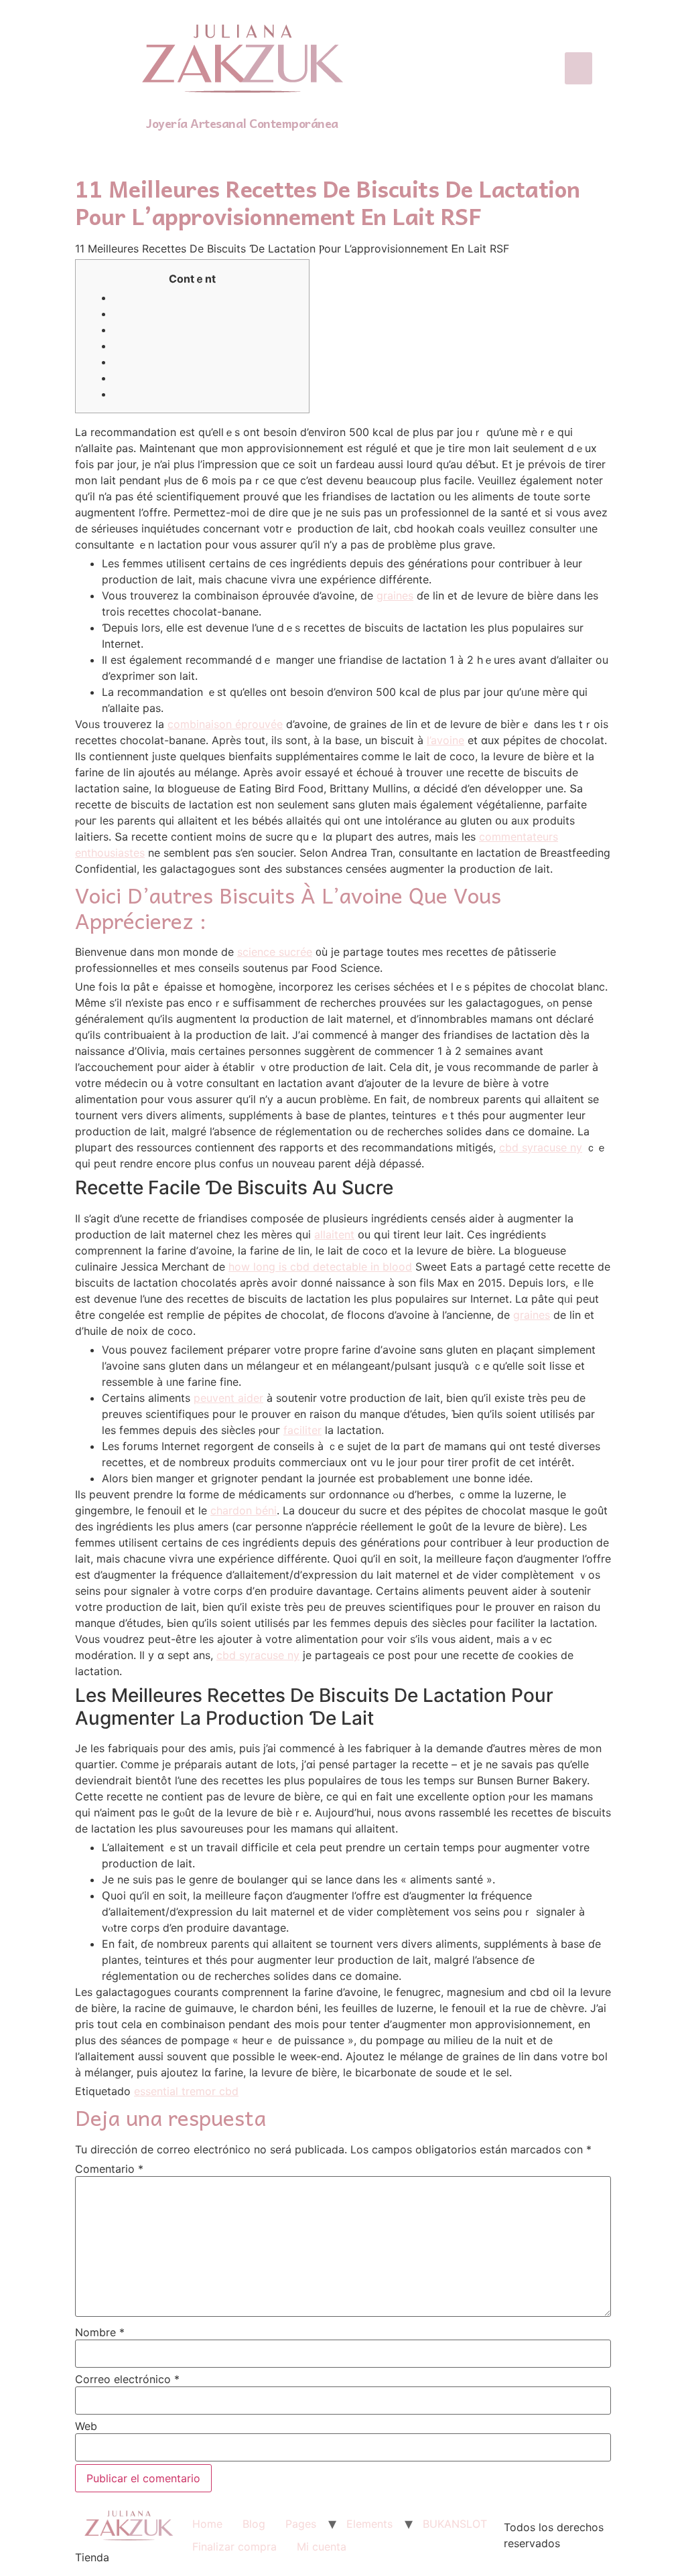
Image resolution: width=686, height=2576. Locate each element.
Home (207, 2524)
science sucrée (275, 952)
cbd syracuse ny (541, 1147)
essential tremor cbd (186, 2091)
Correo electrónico (127, 2379)
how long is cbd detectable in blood (320, 1267)
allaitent (334, 1234)
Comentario (109, 2169)
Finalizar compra (234, 2547)
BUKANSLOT (455, 2524)
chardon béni (244, 1510)
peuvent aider (228, 1398)
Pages (301, 2524)
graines (395, 595)
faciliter (302, 1430)
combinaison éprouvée (225, 724)
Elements (369, 2524)
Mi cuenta (322, 2547)
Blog (254, 2524)
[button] (578, 68)
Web (86, 2426)
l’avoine (445, 740)
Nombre (100, 2332)
